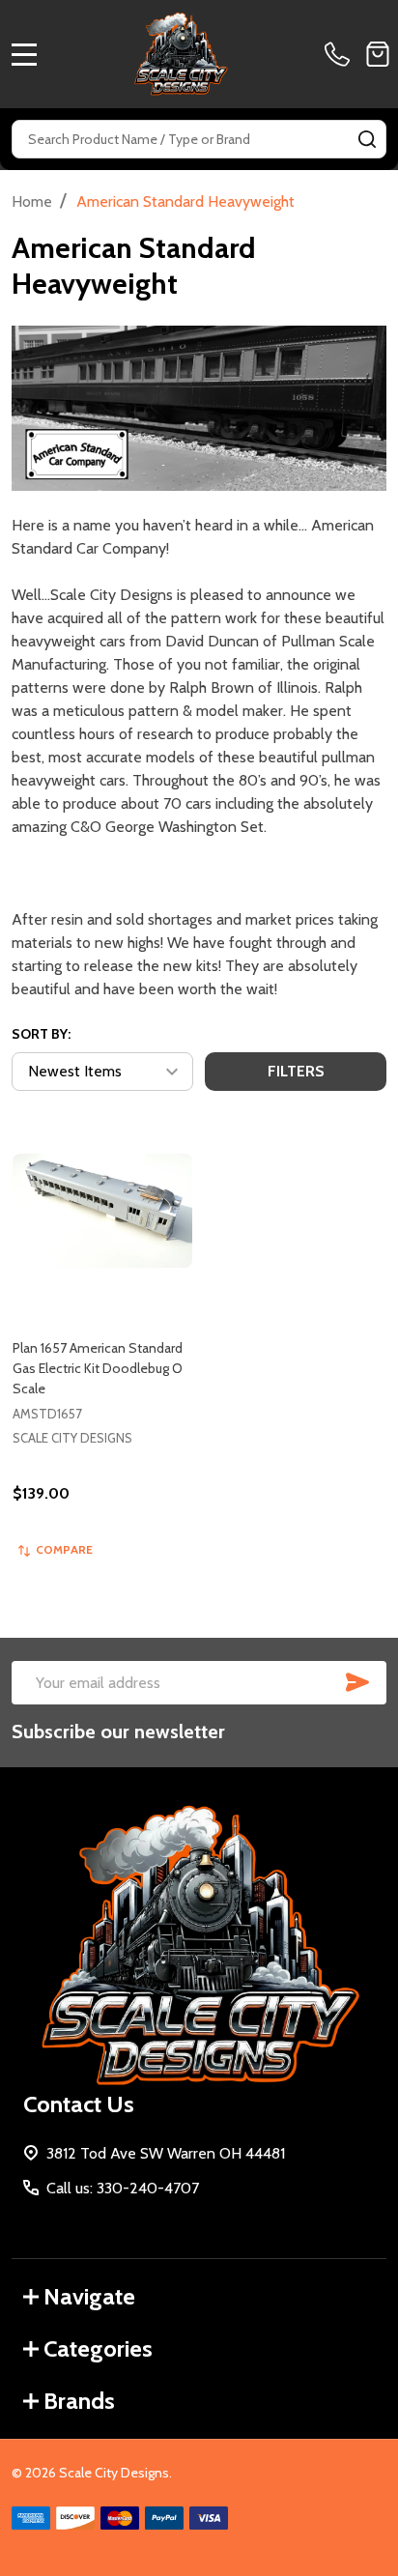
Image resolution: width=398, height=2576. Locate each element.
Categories (98, 2348)
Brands (79, 2401)
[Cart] (378, 54)
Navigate (89, 2296)
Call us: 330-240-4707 (123, 2188)
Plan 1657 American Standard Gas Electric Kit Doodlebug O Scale (98, 1368)
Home (32, 201)
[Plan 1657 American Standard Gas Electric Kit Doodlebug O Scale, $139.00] (102, 1211)
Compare (64, 1549)
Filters (296, 1071)
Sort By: (41, 1034)
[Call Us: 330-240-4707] (341, 54)
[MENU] (24, 54)
